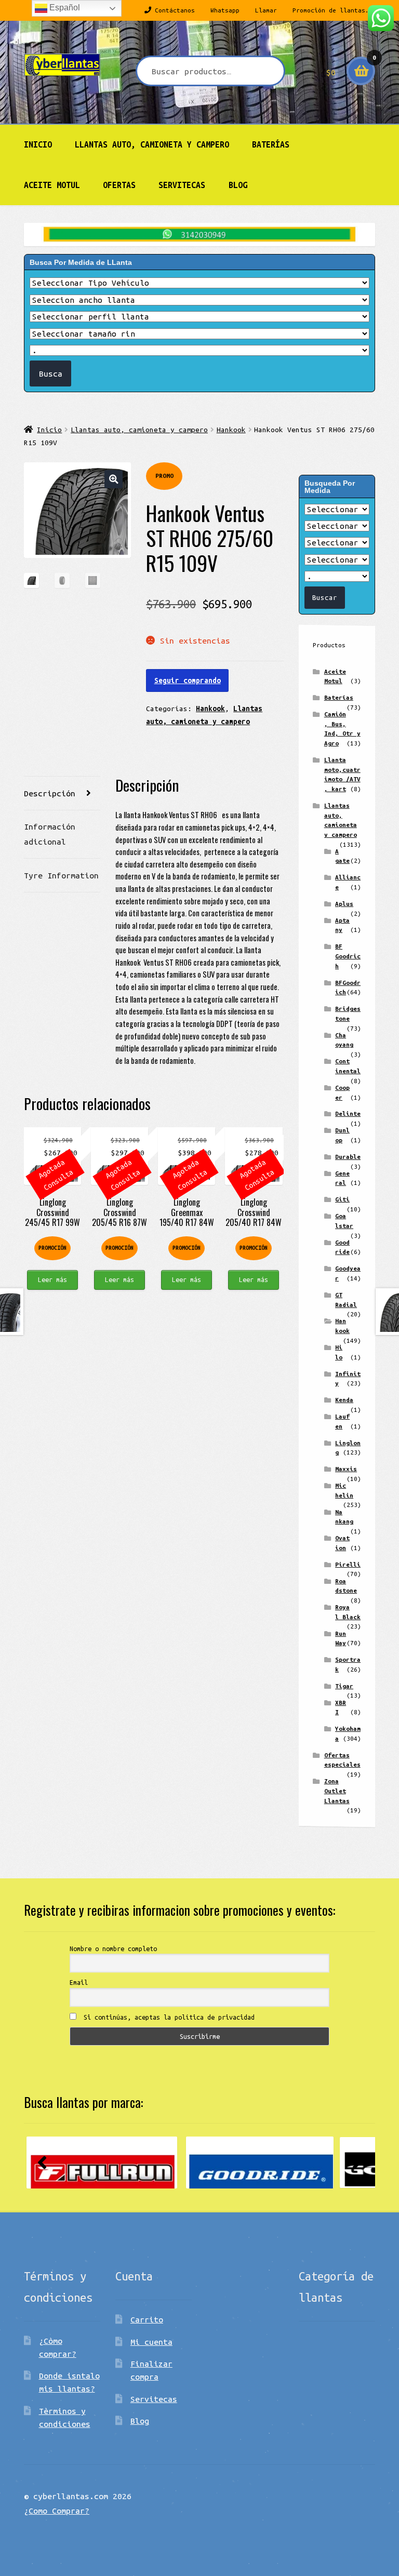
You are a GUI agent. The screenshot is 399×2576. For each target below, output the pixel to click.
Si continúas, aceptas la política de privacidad (167, 2017)
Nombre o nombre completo (113, 1948)
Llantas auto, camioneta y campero (152, 144)
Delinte (348, 1113)
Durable (348, 1157)
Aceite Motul (52, 185)
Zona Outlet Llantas (337, 1791)
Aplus (344, 904)
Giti (342, 1199)
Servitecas (182, 185)
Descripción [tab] (50, 793)
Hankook (231, 430)
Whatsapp (225, 10)
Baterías (271, 144)
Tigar (344, 1686)
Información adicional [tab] (50, 834)
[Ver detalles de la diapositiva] (102, 2163)
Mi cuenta (151, 2342)
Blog (238, 185)
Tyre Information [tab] (61, 875)
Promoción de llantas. (331, 10)
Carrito (147, 2319)
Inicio (38, 144)
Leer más (52, 1279)
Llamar (266, 10)
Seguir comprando (188, 680)
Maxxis (346, 1469)
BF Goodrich (348, 956)
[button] (114, 479)
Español (64, 8)
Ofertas (119, 185)
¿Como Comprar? (57, 2511)
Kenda (344, 1400)
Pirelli (348, 1564)
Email (79, 1982)
